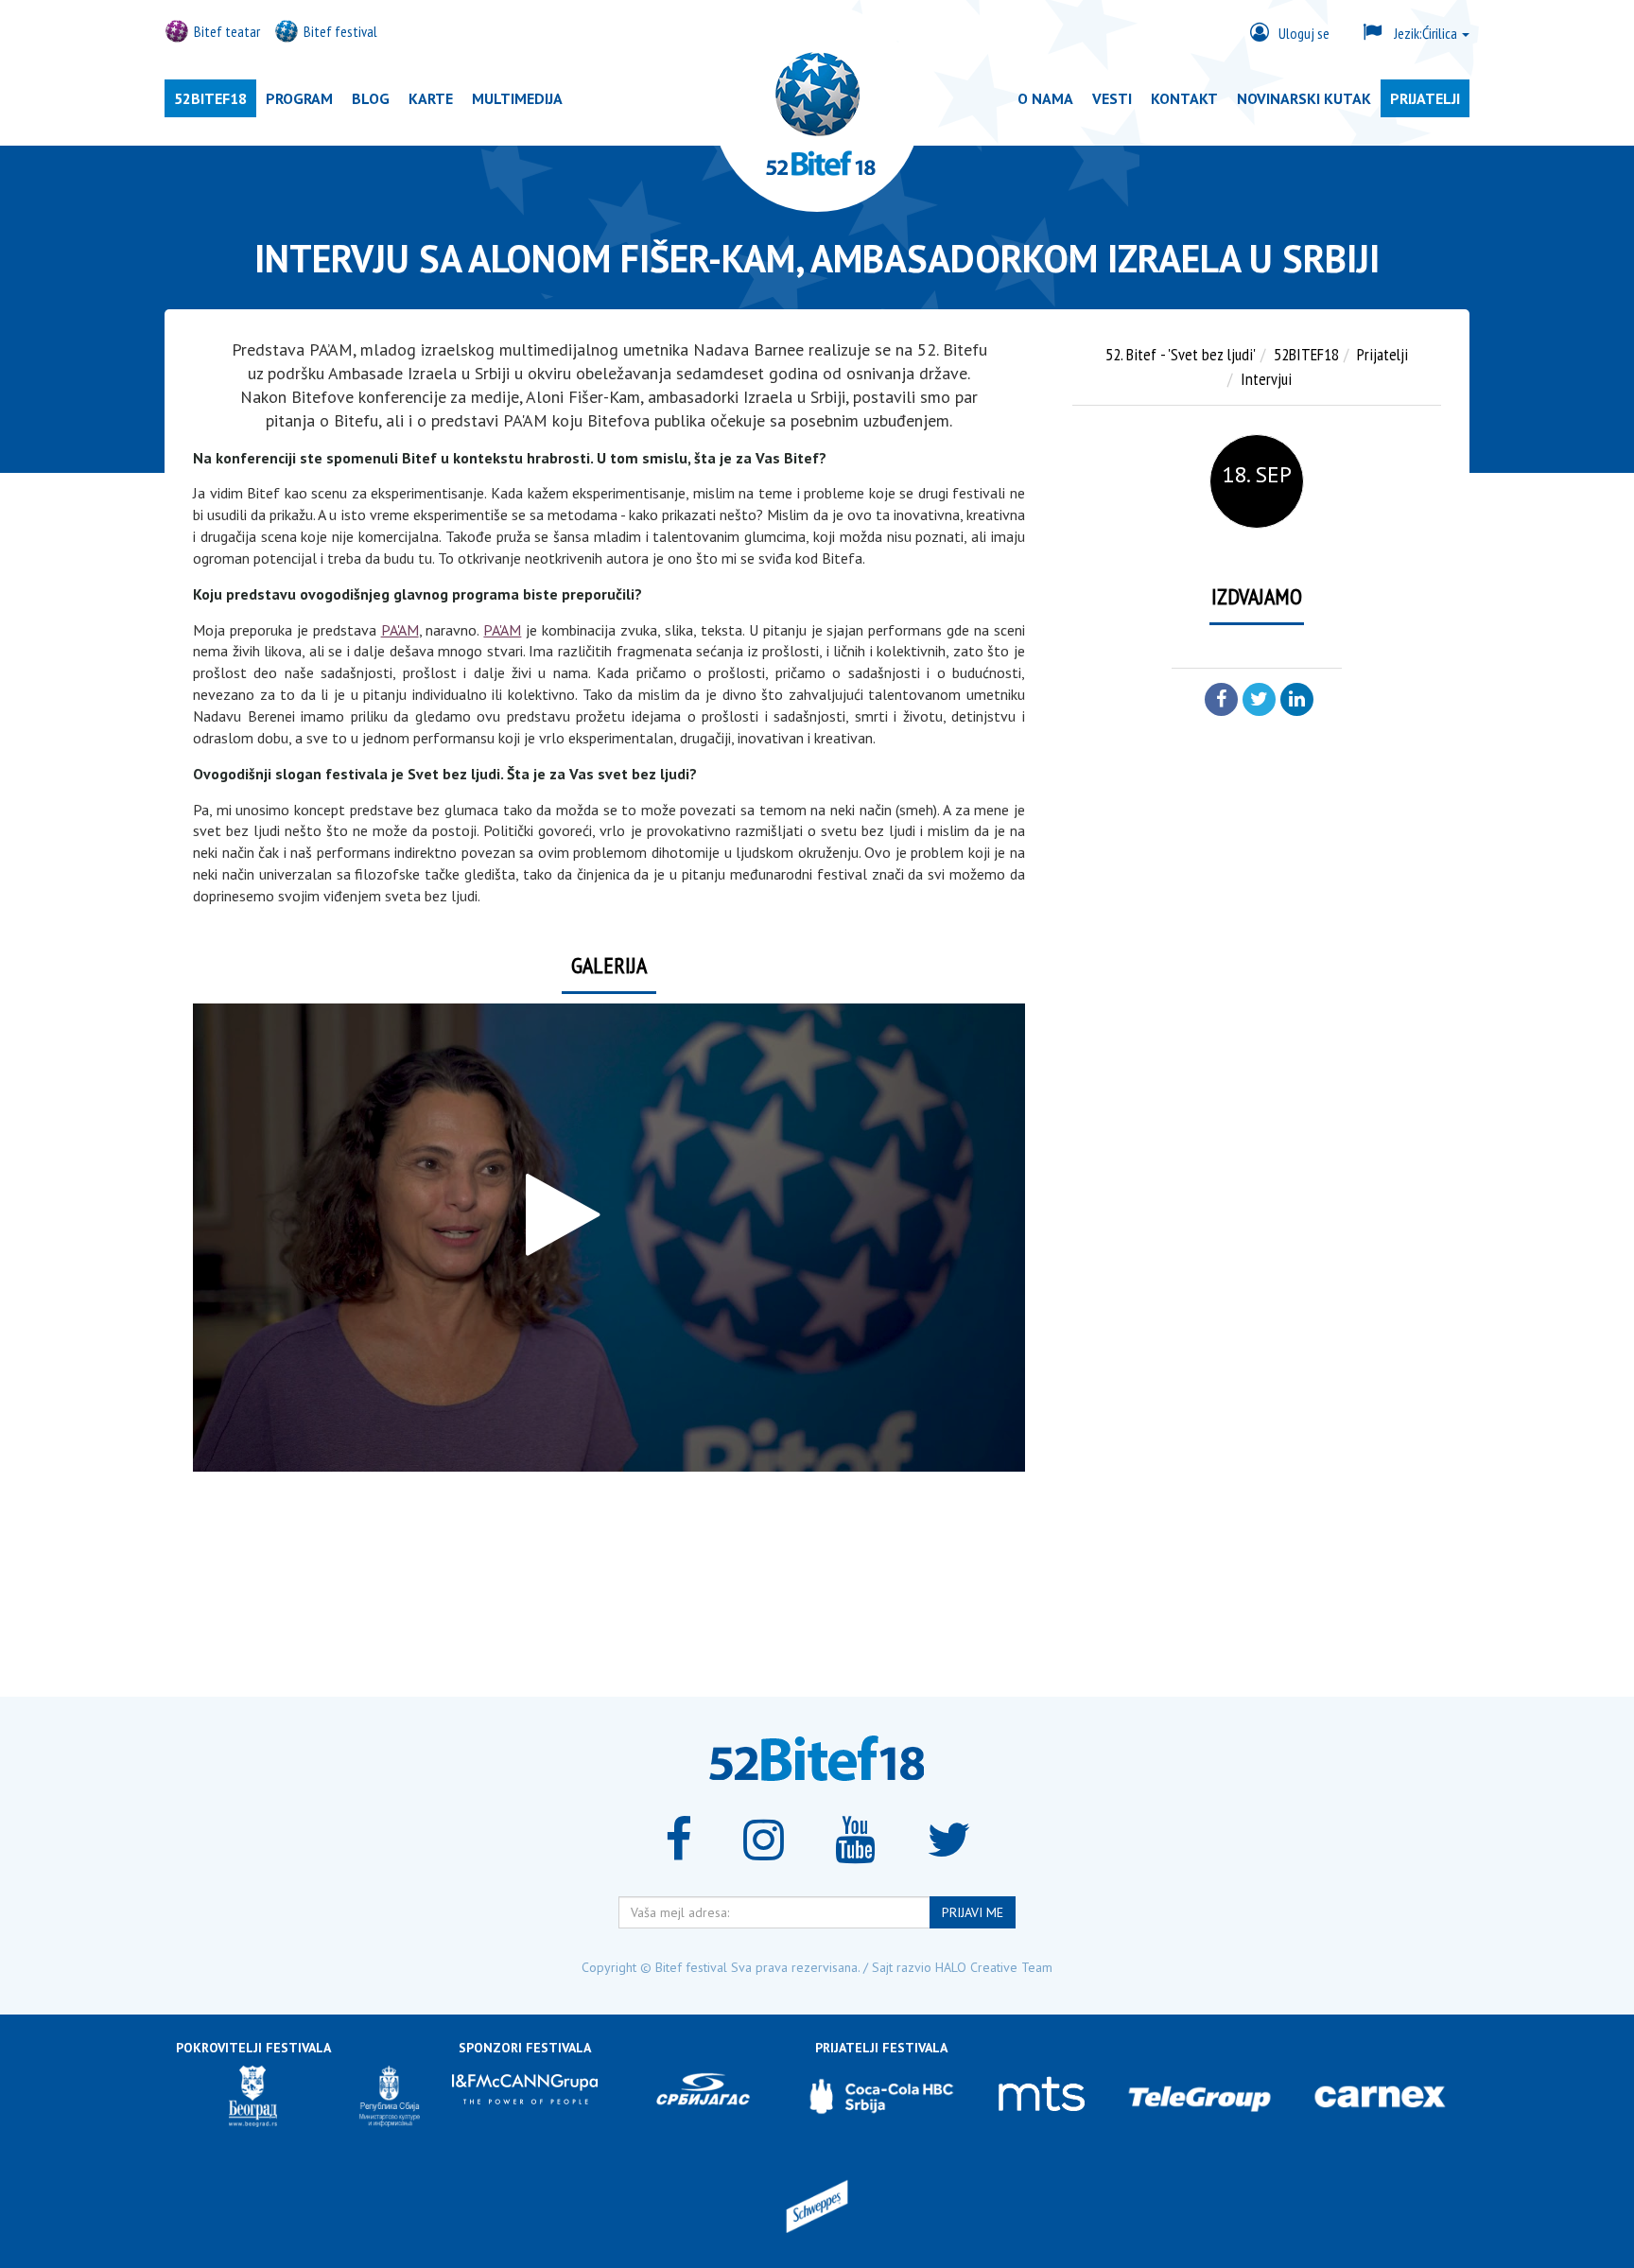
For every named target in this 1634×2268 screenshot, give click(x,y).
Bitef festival (340, 31)
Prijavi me (973, 1912)
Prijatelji (1425, 98)
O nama (1045, 98)
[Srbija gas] (703, 2096)
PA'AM (400, 630)
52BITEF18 (210, 98)
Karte (431, 98)
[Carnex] (1380, 2096)
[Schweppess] (817, 2209)
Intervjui (1266, 379)
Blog (371, 98)
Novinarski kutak (1304, 98)
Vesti (1112, 98)
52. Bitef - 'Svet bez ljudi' (1181, 354)
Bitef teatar (227, 31)
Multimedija (517, 98)
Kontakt (1184, 98)
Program (299, 98)
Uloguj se (1304, 33)
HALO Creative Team (994, 1967)
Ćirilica (1427, 33)
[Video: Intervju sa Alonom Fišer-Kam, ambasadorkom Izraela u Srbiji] (609, 1238)
